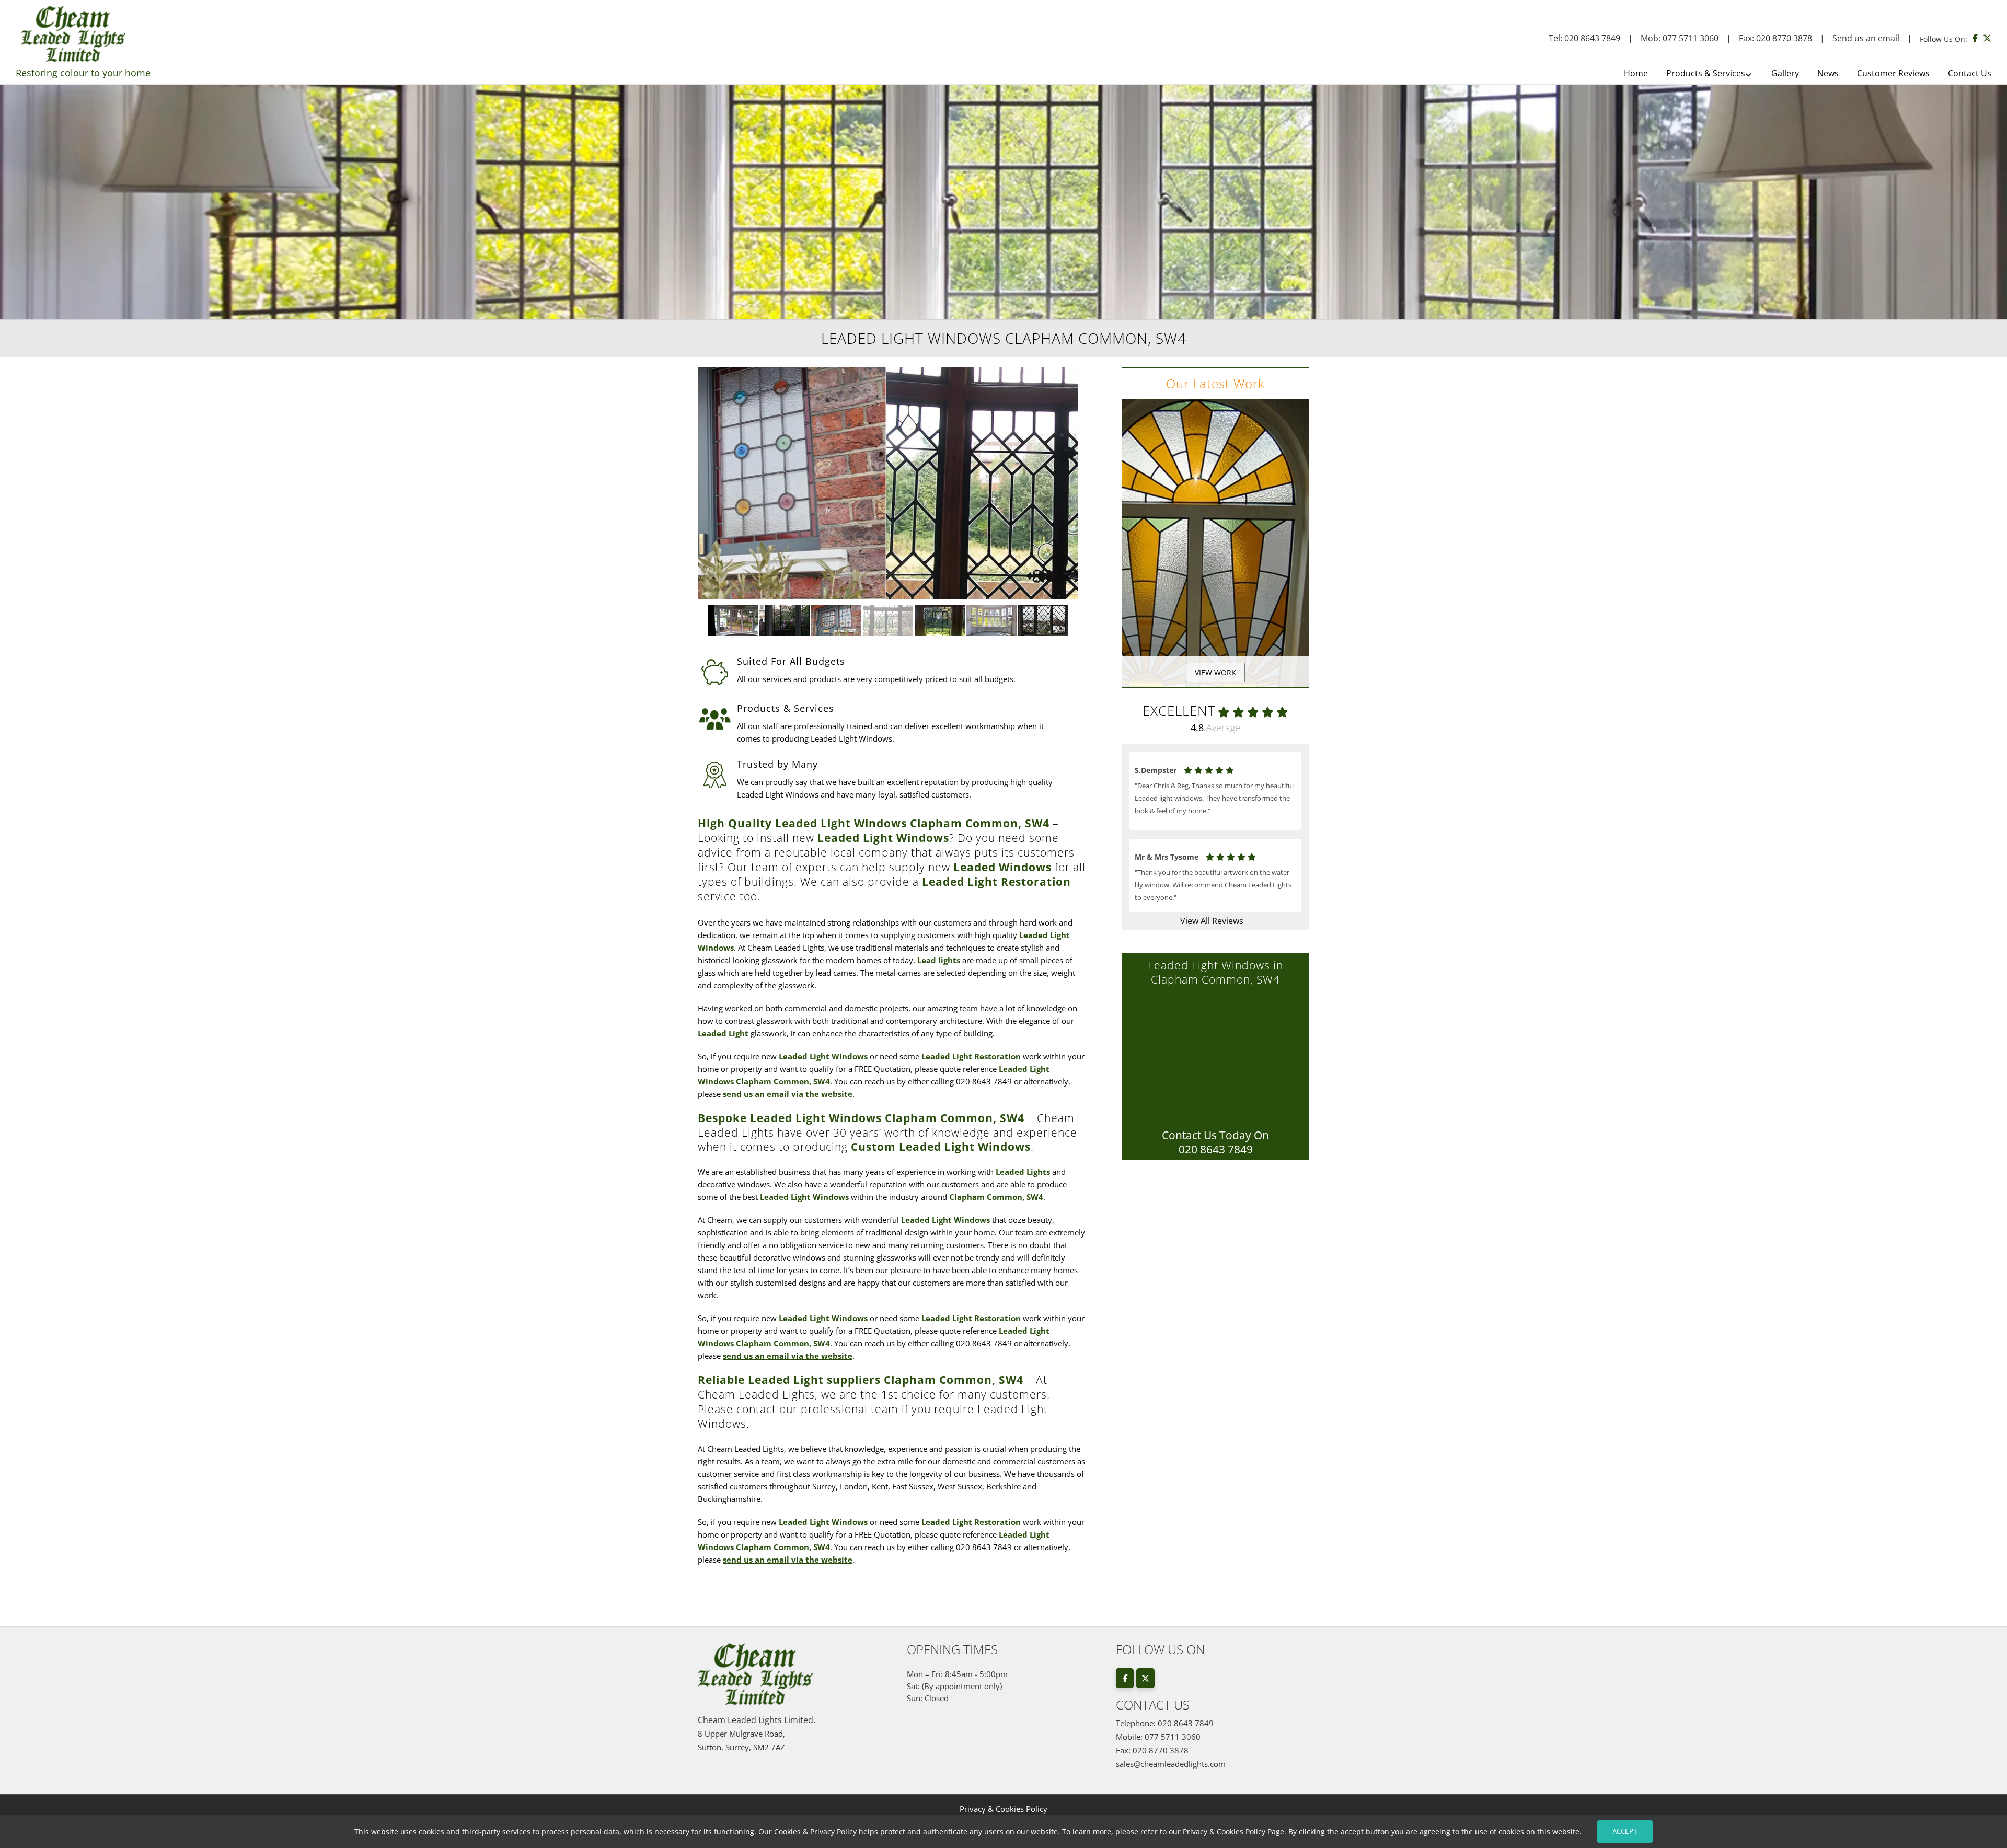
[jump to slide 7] (1043, 620)
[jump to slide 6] (992, 620)
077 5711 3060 (1691, 38)
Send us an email (1866, 38)
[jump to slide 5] (940, 620)
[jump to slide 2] (785, 620)
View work (1215, 672)
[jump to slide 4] (888, 620)
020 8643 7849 (1592, 38)
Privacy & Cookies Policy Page (1233, 1832)
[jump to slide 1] (733, 620)
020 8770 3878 (1784, 38)
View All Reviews (1212, 921)
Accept (1625, 1831)
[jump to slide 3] (837, 620)
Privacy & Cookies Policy (1004, 1809)
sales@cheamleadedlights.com (1171, 1764)
